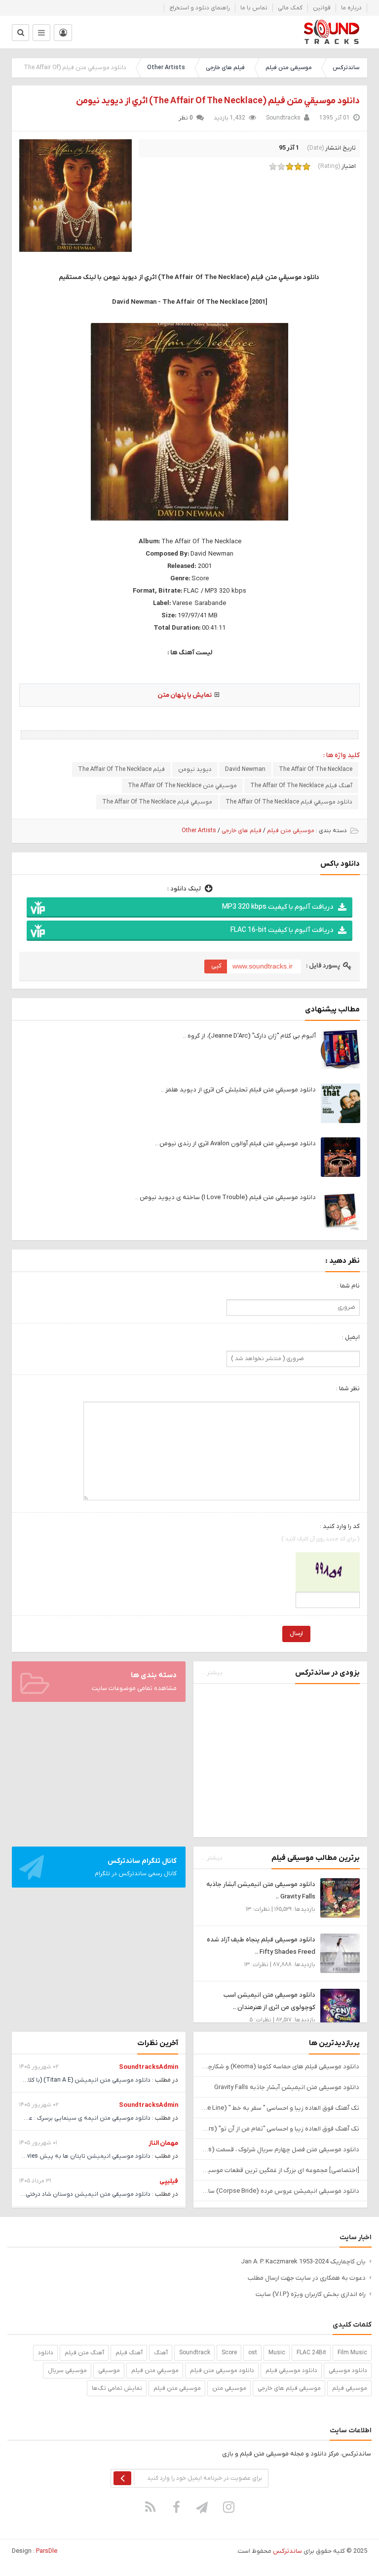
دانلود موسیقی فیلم (291, 2371)
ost (253, 2353)
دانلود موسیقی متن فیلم (222, 2371)
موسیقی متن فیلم (289, 68)
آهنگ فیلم (129, 2353)
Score (229, 2353)
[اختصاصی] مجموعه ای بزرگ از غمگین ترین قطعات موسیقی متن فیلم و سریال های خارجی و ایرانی (280, 2170)
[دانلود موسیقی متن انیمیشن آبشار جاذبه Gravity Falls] (340, 1897)
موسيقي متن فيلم (155, 2371)
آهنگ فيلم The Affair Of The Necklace (301, 786)
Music (277, 2353)
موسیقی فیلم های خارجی (289, 2388)
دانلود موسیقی (348, 2371)
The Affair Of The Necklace (316, 769)
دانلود (46, 2353)
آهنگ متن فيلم (84, 2353)
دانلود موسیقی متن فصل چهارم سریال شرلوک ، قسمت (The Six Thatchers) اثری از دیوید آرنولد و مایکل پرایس (280, 2150)
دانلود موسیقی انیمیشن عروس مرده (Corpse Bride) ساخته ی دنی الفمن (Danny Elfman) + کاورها (280, 2191)
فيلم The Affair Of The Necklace (121, 769)
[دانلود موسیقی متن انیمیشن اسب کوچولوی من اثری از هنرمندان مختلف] (340, 2008)
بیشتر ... (212, 1673)
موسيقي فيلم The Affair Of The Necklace (157, 802)
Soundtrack (195, 2353)
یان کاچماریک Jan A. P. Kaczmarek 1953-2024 (303, 2262)
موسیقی (109, 2371)
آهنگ (161, 2353)
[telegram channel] (203, 2507)
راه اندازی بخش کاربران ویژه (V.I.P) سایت (311, 2294)
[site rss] (151, 2507)
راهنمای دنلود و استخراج (200, 8)
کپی (216, 966)
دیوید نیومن (195, 769)
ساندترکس (346, 68)
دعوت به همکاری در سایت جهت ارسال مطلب (307, 2278)
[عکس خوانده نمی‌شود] (328, 1571)
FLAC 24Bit (311, 2353)
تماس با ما (254, 8)
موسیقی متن (229, 2388)
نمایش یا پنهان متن (185, 695)
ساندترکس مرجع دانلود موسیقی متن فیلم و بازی (331, 32)
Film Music (352, 2353)
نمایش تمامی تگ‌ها (117, 2388)
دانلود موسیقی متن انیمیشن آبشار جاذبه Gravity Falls (287, 2087)
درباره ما (351, 8)
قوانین (322, 8)
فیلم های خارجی (225, 68)
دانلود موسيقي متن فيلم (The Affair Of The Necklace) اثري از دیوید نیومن (218, 101)
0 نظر (186, 118)
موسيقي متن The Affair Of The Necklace (182, 786)
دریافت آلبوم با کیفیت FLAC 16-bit (282, 930)
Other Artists (166, 68)
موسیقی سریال (67, 2371)
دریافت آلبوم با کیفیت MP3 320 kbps (278, 907)
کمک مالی (290, 8)
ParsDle (47, 2551)
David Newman (245, 769)
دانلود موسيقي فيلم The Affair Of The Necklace (289, 802)
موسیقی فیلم (350, 2388)
